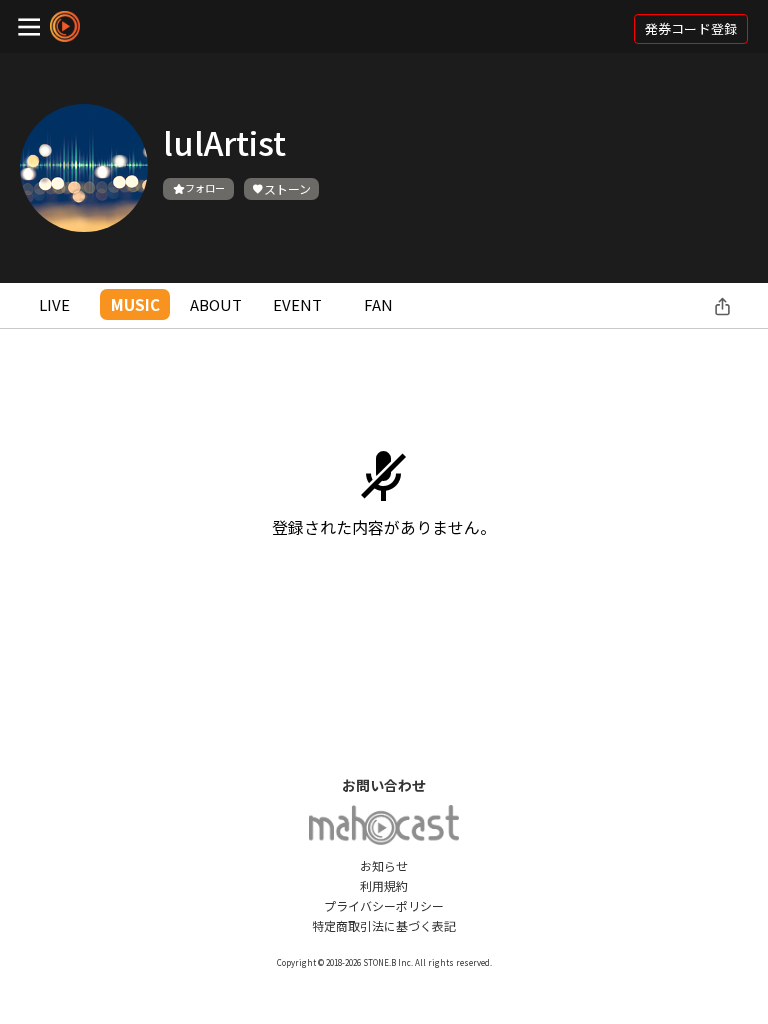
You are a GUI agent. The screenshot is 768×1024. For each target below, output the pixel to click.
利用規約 (384, 885)
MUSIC (135, 304)
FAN (378, 304)
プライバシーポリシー (384, 905)
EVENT (297, 304)
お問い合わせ (384, 785)
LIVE (54, 304)
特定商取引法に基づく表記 (384, 925)
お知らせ (384, 865)
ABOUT (216, 304)
